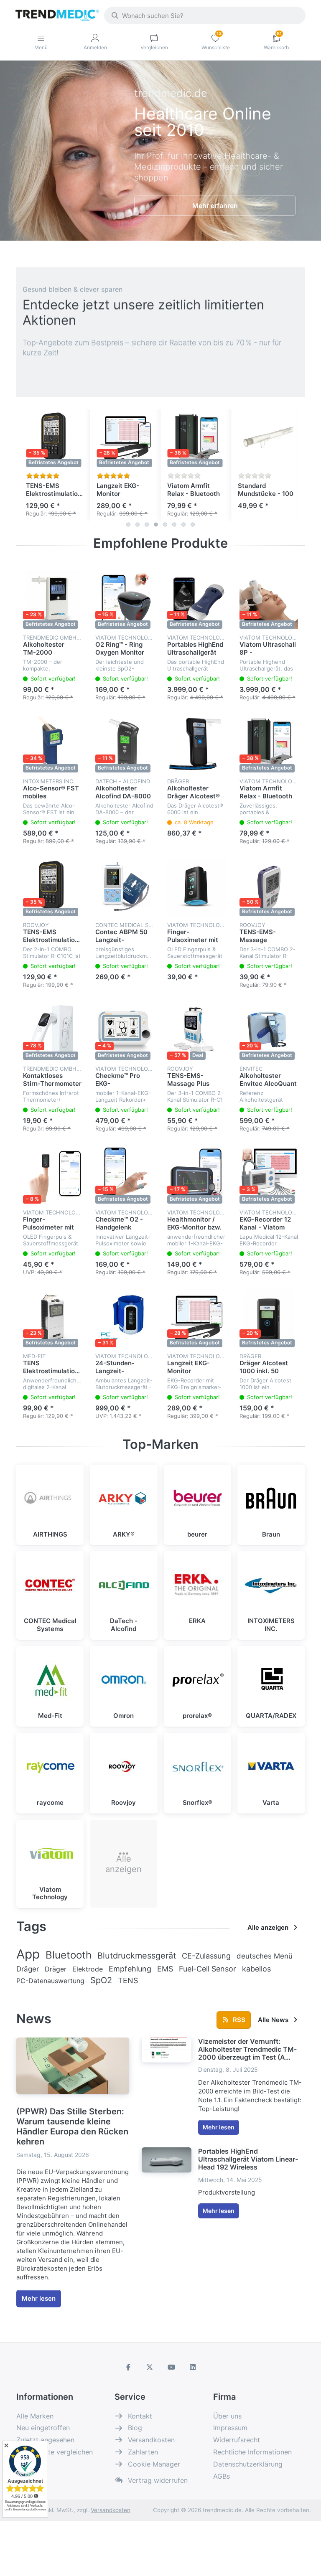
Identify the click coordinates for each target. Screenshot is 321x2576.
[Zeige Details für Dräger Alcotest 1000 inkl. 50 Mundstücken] (269, 1318)
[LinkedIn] (193, 2367)
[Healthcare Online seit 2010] (215, 151)
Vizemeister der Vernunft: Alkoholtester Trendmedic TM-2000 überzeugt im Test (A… (247, 2049)
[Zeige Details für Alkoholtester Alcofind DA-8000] (125, 743)
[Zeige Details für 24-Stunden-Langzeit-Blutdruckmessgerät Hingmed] (125, 1318)
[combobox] (205, 15)
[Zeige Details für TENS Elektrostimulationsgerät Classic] (52, 1318)
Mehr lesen (39, 2298)
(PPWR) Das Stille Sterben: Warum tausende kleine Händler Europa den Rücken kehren (72, 2126)
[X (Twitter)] (150, 2367)
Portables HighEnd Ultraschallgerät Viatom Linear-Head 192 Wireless (248, 2159)
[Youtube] (171, 2367)
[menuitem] (28, 1954)
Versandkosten (111, 2510)
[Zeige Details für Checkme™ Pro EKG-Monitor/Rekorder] (125, 1031)
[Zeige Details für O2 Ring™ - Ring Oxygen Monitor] (125, 600)
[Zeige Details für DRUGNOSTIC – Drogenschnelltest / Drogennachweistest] (267, 438)
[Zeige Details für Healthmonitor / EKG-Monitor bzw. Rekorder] (197, 1175)
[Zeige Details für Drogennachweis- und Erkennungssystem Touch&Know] (196, 438)
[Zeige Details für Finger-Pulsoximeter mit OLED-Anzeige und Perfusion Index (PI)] (197, 887)
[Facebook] (128, 2367)
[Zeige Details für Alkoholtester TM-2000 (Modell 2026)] (52, 600)
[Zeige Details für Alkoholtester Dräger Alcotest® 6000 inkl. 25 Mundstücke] (197, 743)
